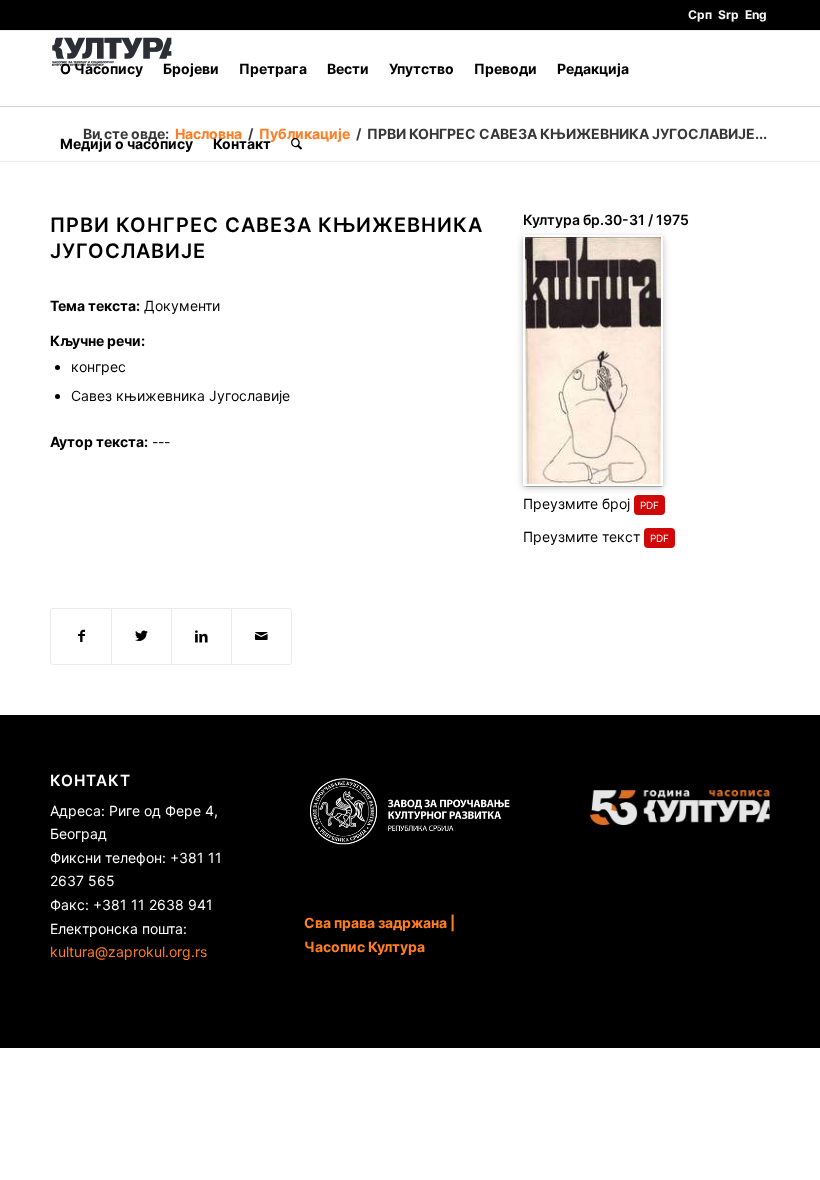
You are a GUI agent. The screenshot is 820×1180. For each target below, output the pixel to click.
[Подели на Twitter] (141, 636)
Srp (728, 14)
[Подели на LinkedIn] (201, 636)
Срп (700, 14)
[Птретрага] (296, 143)
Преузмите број (576, 503)
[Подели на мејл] (261, 636)
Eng (756, 14)
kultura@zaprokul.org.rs (128, 951)
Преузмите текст (581, 536)
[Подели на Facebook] (81, 636)
